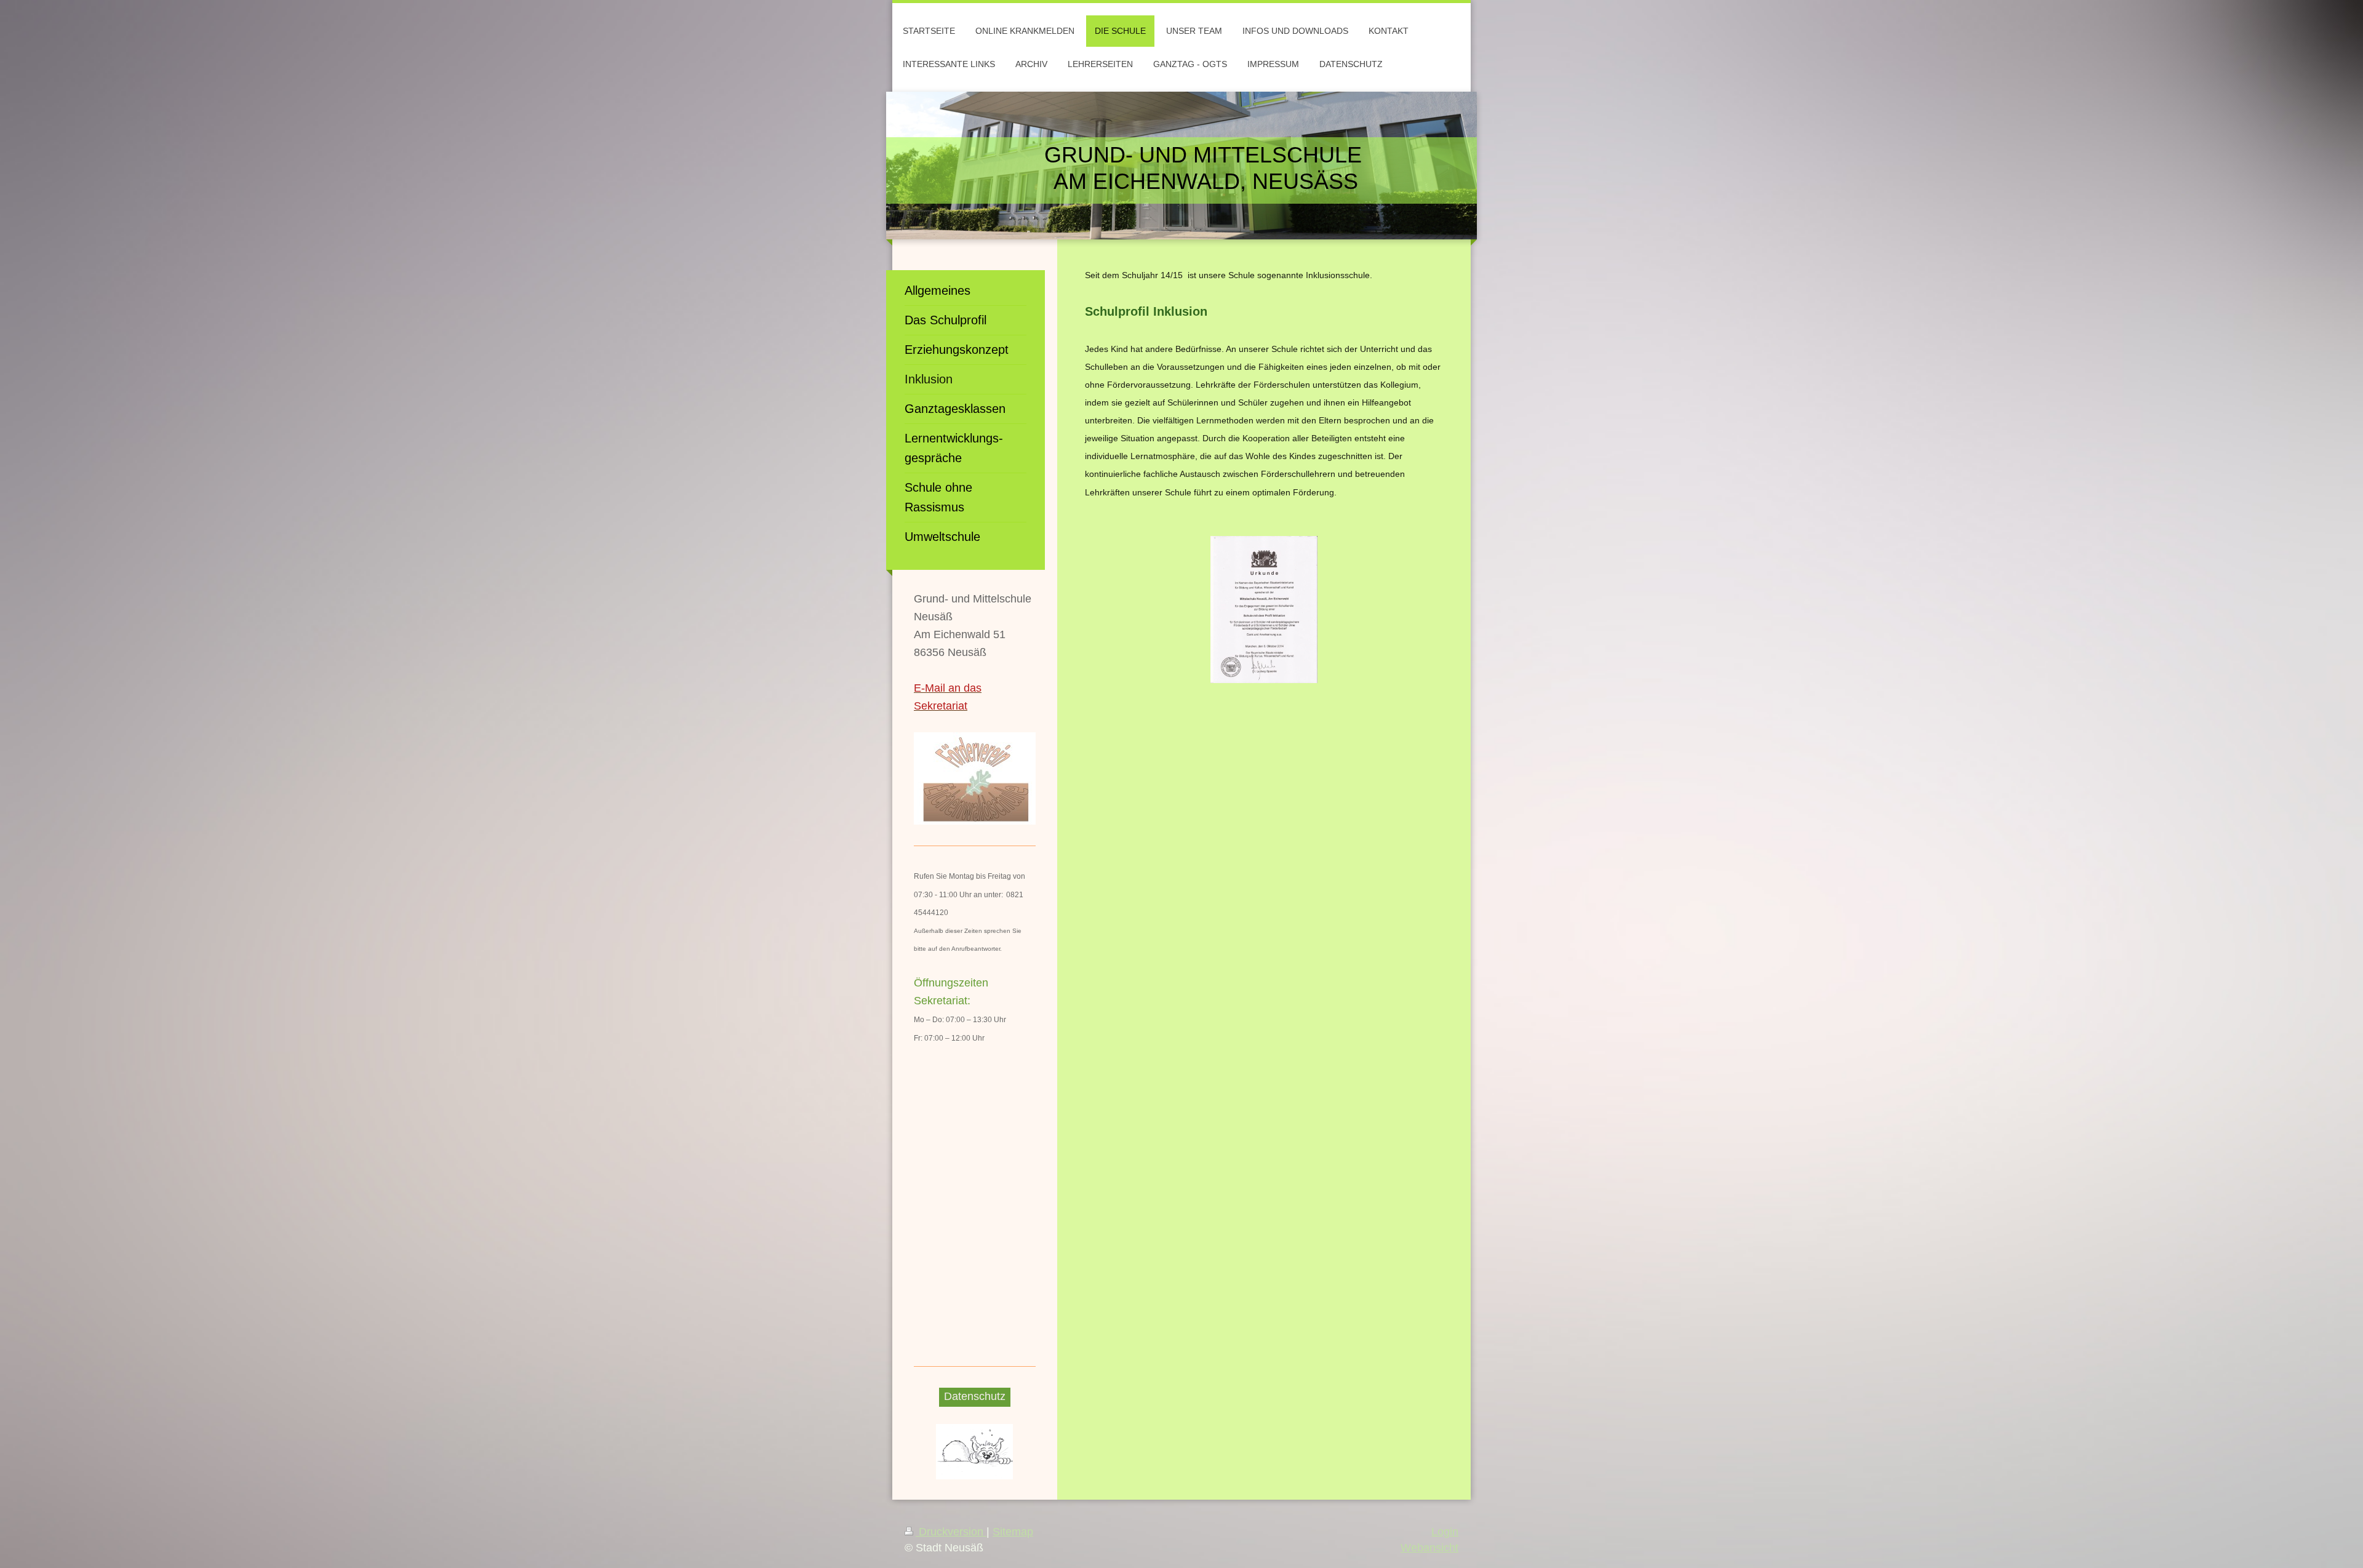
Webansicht (1429, 1548)
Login (1445, 1532)
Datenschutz (975, 1396)
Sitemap (1013, 1532)
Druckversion (951, 1532)
